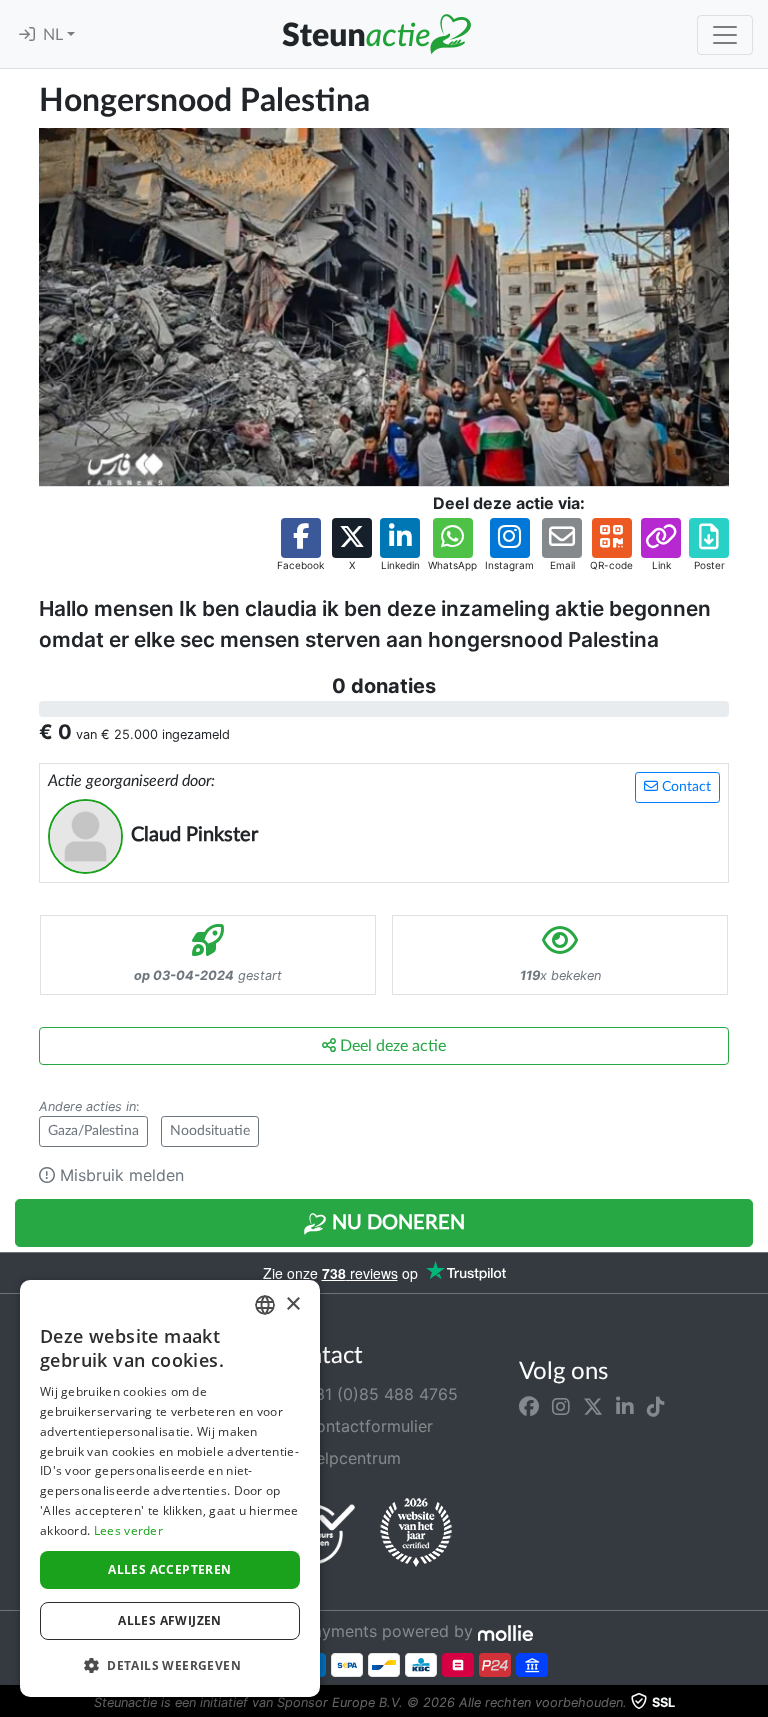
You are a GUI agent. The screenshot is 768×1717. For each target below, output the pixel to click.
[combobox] (265, 1305)
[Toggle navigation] (725, 35)
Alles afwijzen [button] (170, 1620)
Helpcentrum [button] (350, 1458)
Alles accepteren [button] (169, 1569)
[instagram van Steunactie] (561, 1406)
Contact (684, 787)
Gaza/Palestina (93, 1131)
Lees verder (128, 1530)
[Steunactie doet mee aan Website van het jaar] (416, 1533)
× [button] (292, 1304)
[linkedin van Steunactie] (625, 1406)
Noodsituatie (210, 1131)
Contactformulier (366, 1426)
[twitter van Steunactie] (593, 1406)
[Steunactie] (376, 34)
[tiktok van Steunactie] (656, 1406)
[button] (300, 545)
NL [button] (55, 35)
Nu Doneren (396, 1223)
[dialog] (170, 1488)
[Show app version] (754, 1703)
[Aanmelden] (27, 35)
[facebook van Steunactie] (529, 1406)
